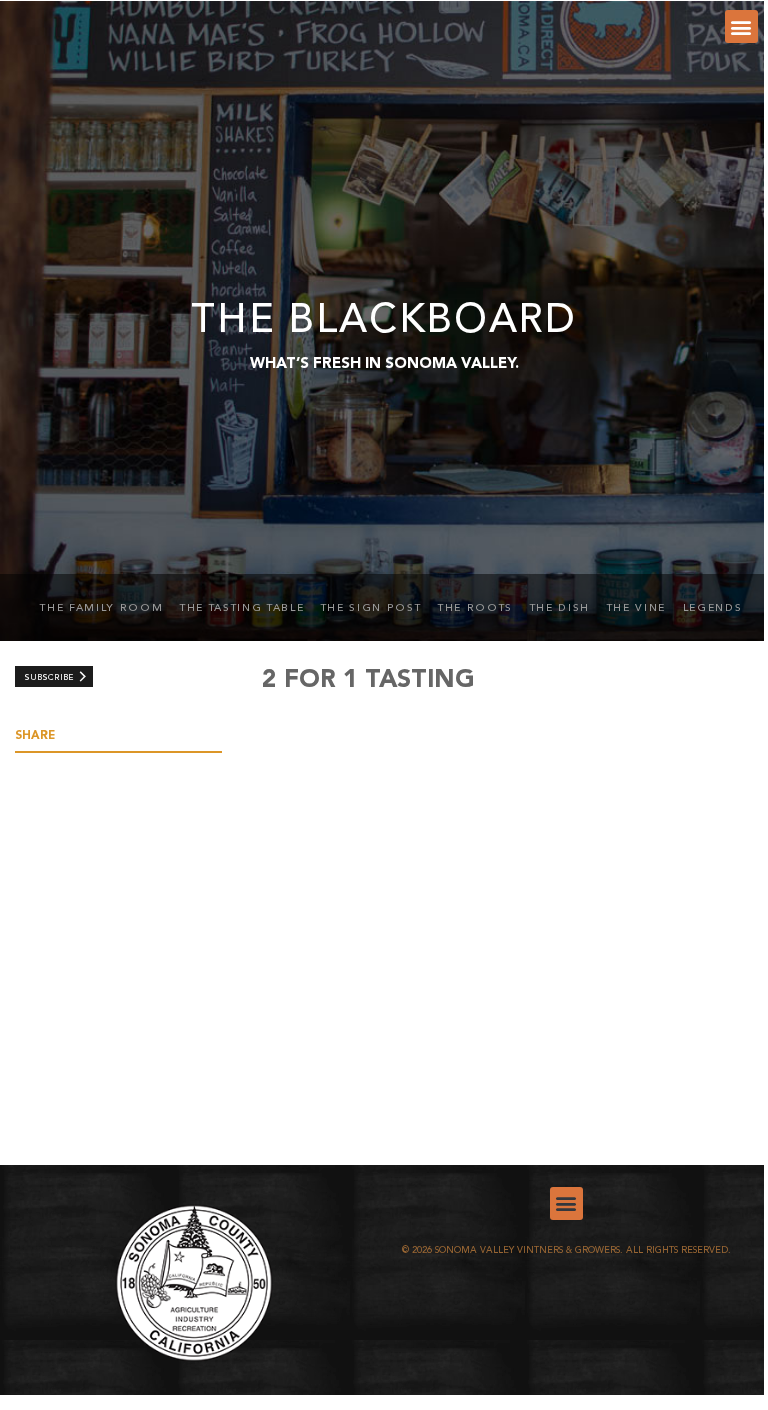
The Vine (636, 608)
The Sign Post (371, 608)
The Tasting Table (242, 608)
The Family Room (101, 608)
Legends (713, 608)
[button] (741, 26)
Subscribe (48, 678)
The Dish (560, 608)
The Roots (475, 608)
